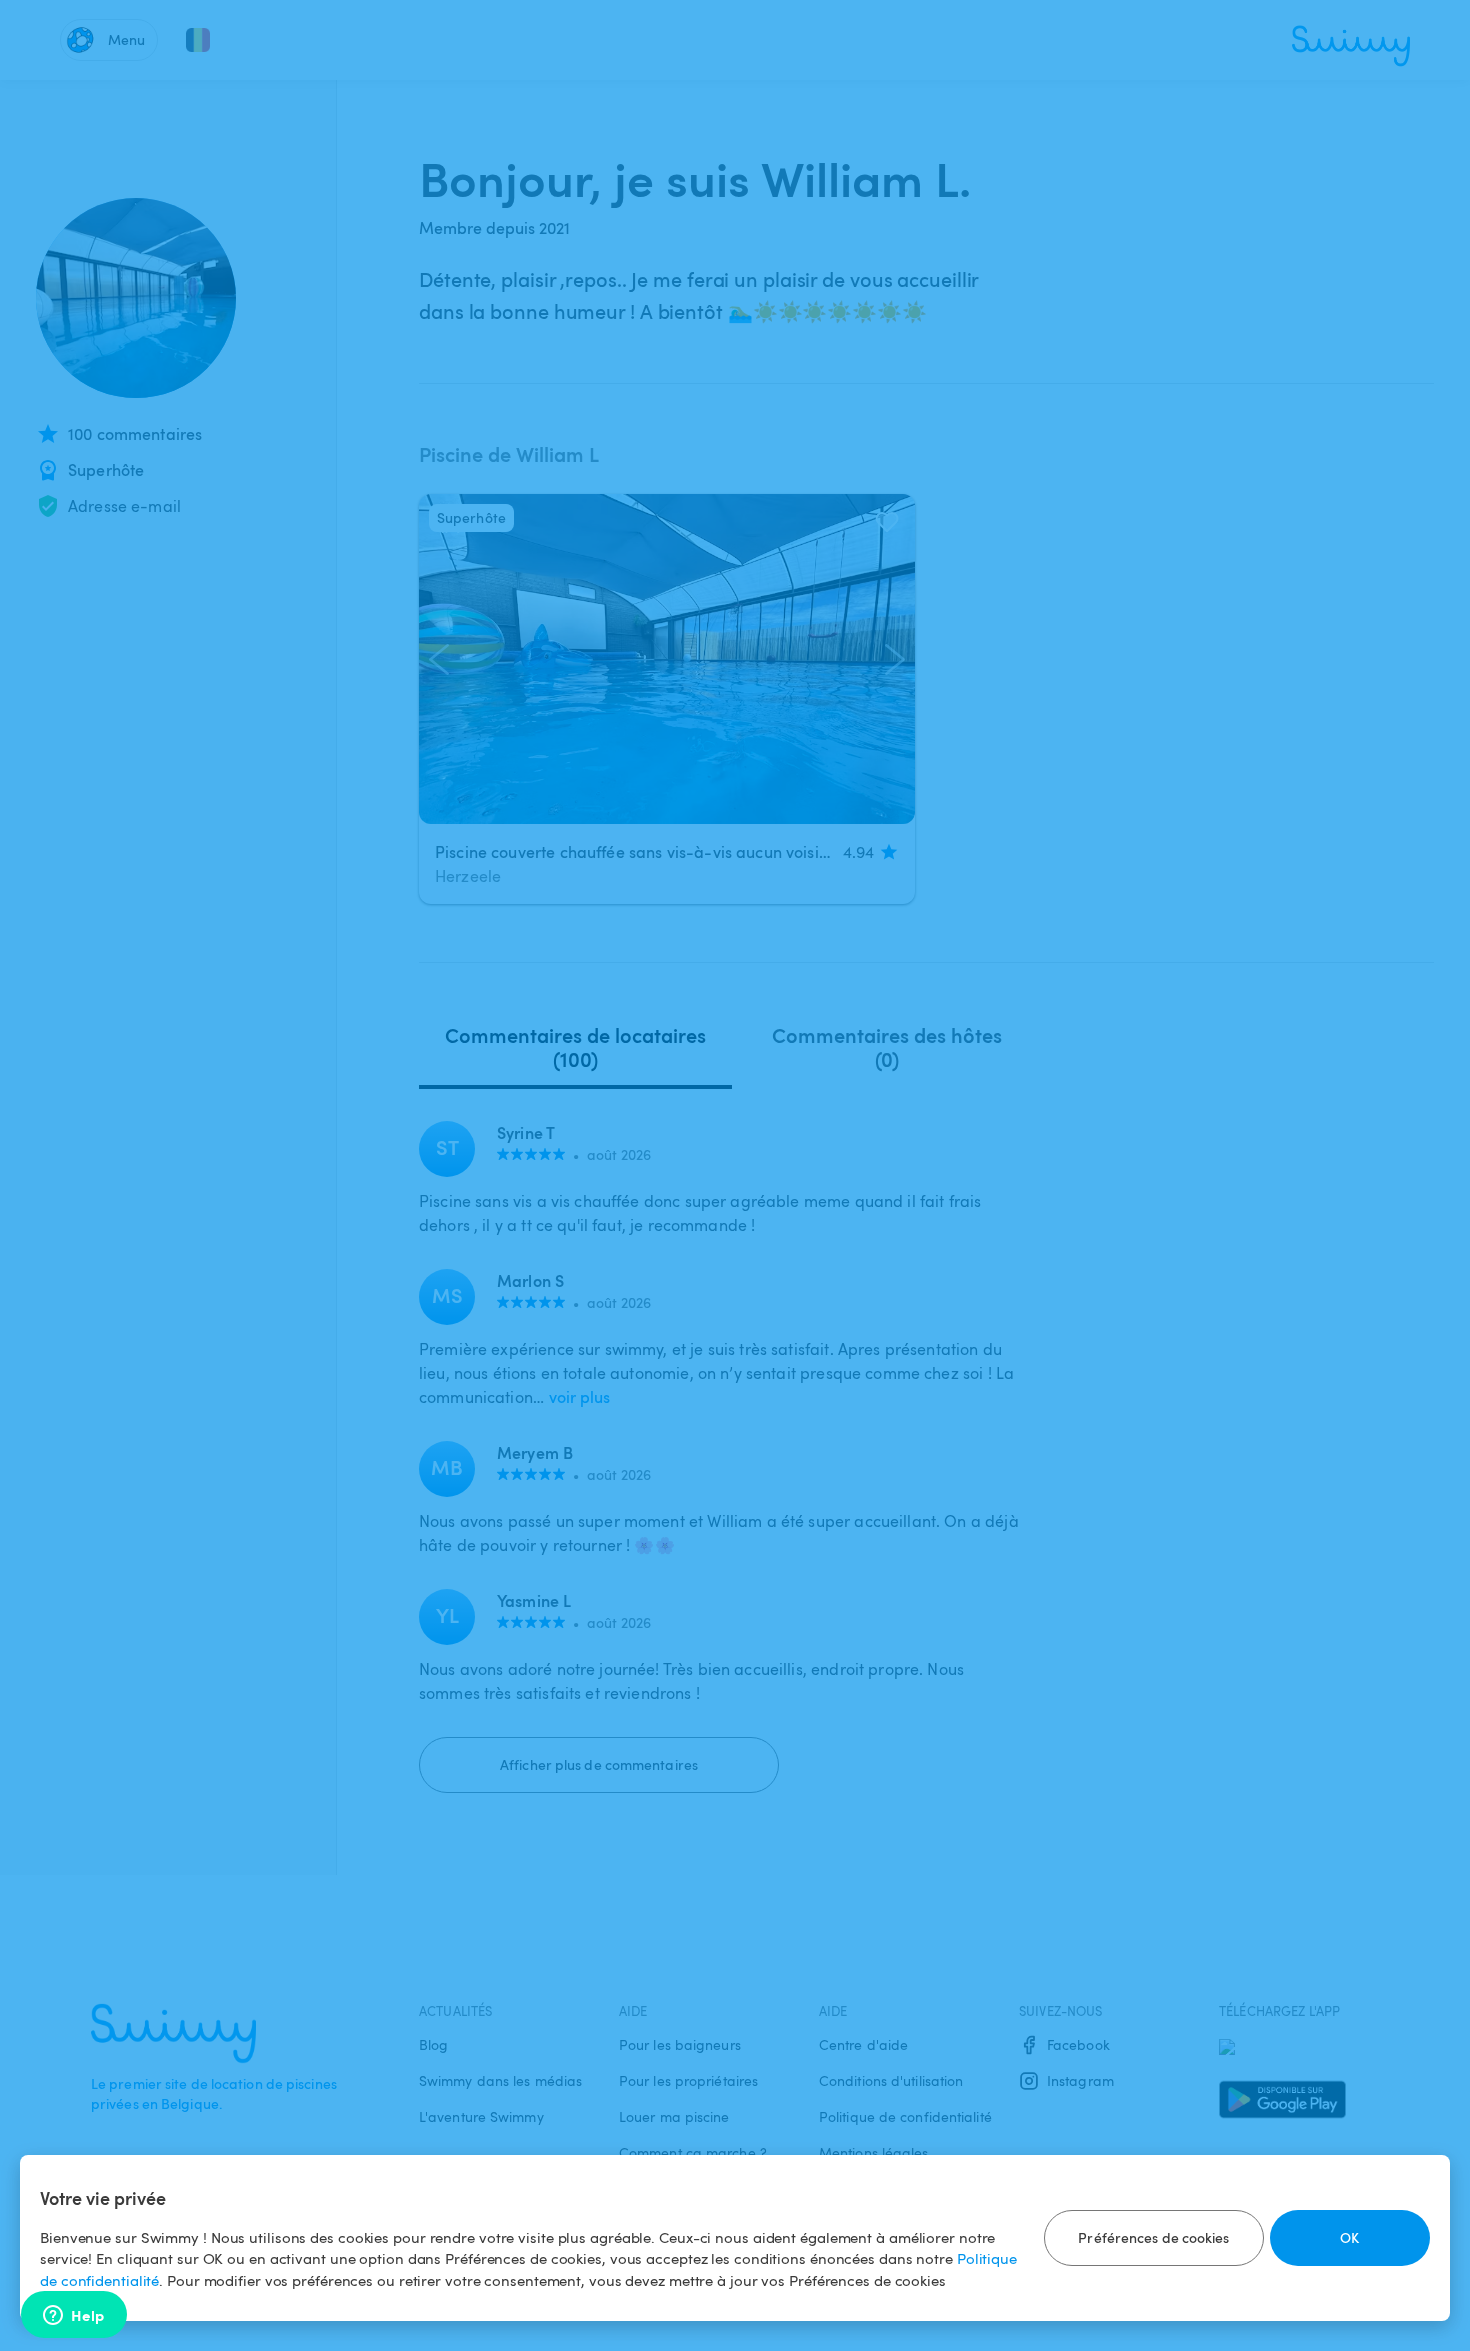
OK (1349, 2237)
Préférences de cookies (1153, 2237)
